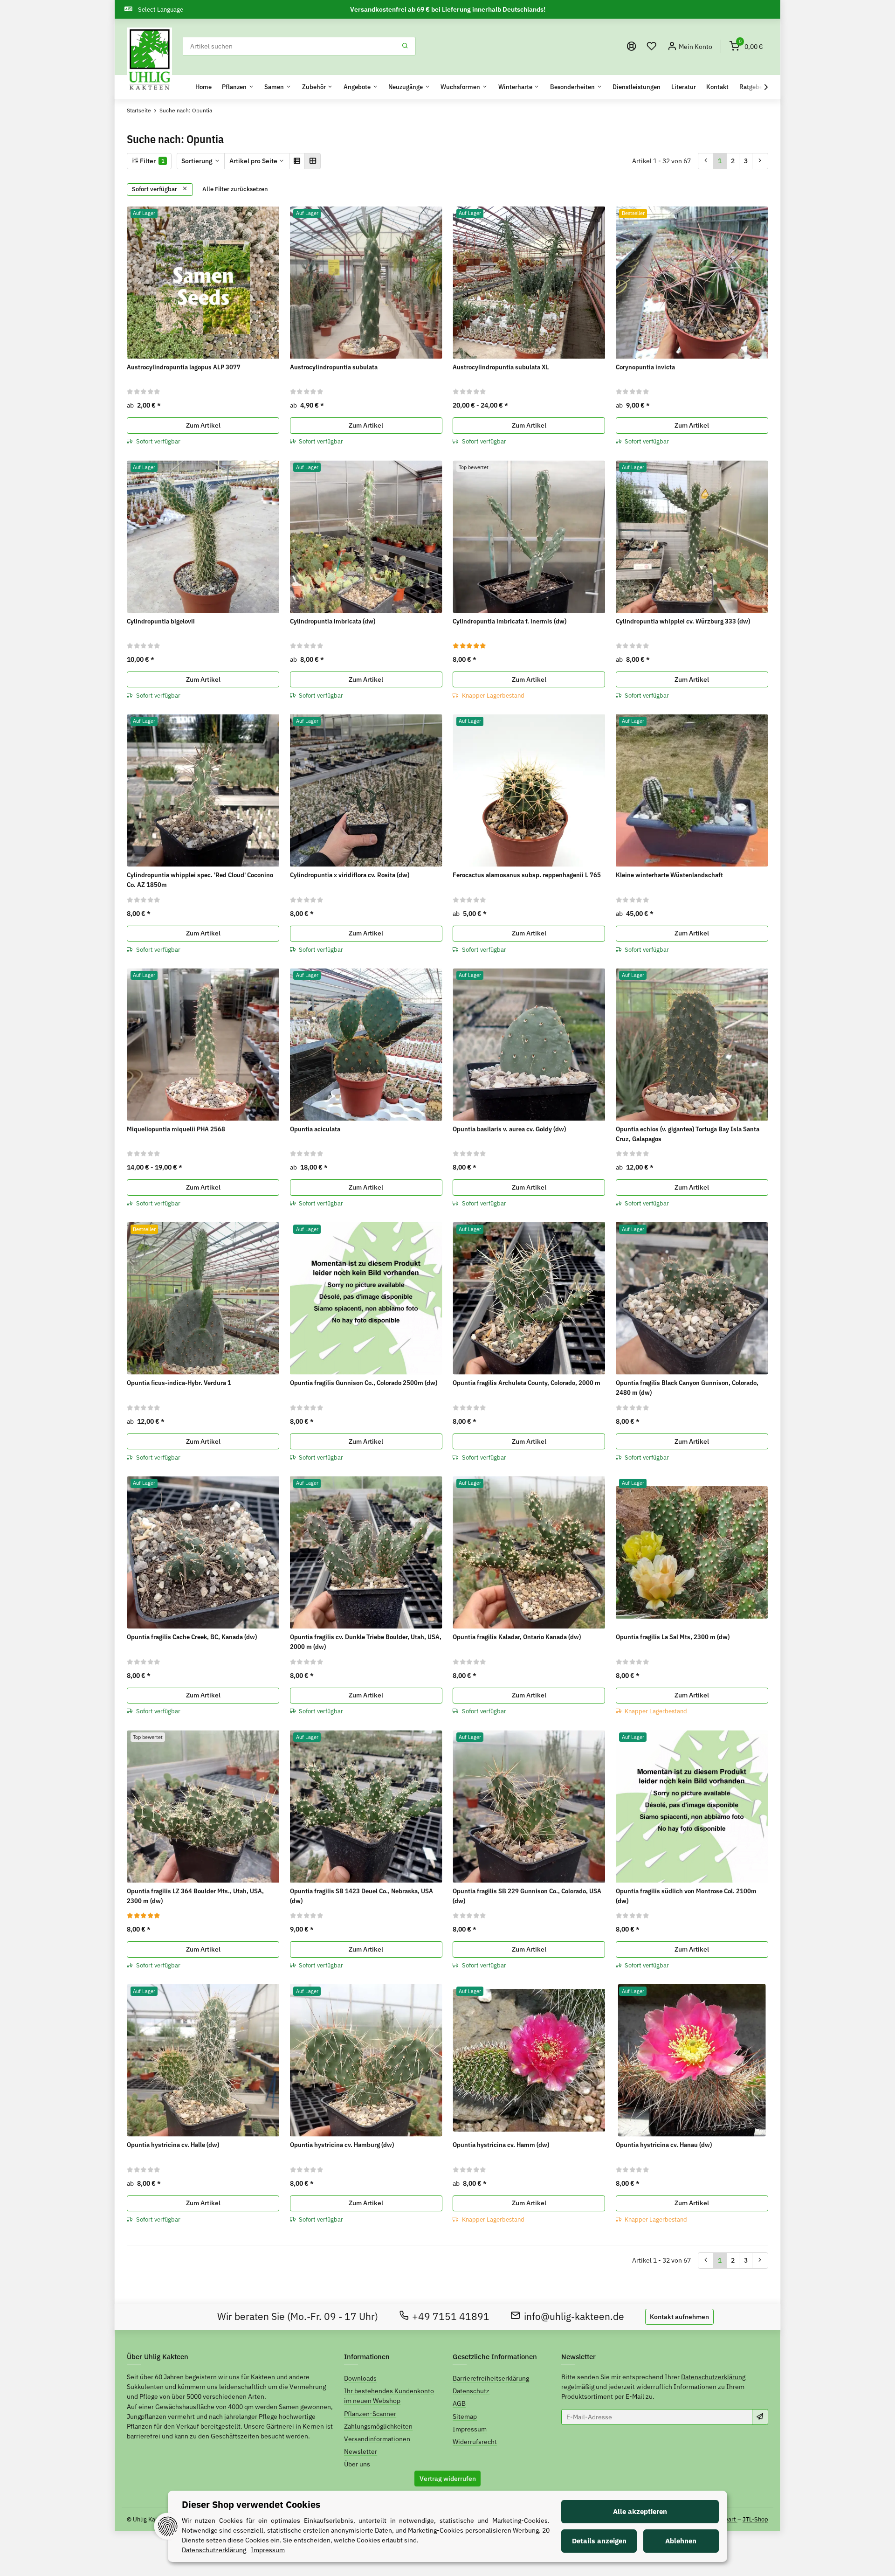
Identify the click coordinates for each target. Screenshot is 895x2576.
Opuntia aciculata (315, 1129)
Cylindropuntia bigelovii (161, 621)
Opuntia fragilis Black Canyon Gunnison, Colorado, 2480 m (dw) (687, 1388)
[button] (652, 46)
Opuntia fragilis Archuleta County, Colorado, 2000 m (527, 1383)
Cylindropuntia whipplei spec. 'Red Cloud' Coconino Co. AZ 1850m (200, 880)
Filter (151, 161)
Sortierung (197, 161)
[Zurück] (706, 161)
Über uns (357, 2464)
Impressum (470, 2429)
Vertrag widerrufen (448, 2479)
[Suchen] (405, 46)
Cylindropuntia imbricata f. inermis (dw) (509, 621)
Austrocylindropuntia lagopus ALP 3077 (184, 367)
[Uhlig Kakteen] (149, 60)
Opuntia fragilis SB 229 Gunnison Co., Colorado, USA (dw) (527, 1896)
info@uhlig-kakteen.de (574, 2316)
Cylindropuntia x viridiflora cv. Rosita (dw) (350, 875)
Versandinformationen (377, 2439)
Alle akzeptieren (640, 2511)
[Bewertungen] (144, 391)
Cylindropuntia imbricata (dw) (333, 621)
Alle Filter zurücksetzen (235, 189)
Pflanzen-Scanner (370, 2414)
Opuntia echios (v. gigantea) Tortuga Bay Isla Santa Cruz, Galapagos (688, 1134)
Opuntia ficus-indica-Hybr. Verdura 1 (179, 1383)
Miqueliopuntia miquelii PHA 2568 (176, 1129)
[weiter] (760, 161)
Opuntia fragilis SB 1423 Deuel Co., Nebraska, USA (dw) (361, 1896)
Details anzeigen (599, 2541)
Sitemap (465, 2417)
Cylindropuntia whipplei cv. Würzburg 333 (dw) (683, 621)
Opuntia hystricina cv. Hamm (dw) (501, 2145)
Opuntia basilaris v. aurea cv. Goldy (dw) (509, 1129)
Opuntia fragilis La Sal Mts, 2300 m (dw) (673, 1637)
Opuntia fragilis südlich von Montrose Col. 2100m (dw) (686, 1896)
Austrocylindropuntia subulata (334, 367)
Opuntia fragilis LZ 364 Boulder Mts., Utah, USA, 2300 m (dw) (195, 1896)
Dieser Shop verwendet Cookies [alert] (251, 2504)
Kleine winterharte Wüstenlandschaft (669, 875)
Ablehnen (681, 2541)
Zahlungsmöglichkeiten (378, 2426)
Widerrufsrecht (475, 2442)
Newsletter (361, 2451)
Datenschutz (471, 2391)
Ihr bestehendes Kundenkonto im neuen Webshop (389, 2396)
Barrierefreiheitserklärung (491, 2378)
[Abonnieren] (760, 2417)
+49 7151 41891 (451, 2316)
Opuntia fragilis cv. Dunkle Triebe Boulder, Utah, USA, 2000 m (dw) (366, 1642)
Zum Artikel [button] (203, 425)
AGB (459, 2403)
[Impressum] (632, 46)
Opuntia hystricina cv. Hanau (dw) (664, 2145)
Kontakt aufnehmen (679, 2317)
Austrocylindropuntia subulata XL (501, 367)
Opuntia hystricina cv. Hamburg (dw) (342, 2145)
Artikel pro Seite (253, 161)
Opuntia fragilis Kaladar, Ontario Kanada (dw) (517, 1637)
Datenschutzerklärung (713, 2377)
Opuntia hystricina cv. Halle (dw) (173, 2145)
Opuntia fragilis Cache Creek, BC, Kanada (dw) (192, 1637)
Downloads (360, 2378)
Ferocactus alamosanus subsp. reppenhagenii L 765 (527, 875)
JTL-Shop (755, 2519)
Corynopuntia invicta (645, 367)
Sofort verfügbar (155, 189)
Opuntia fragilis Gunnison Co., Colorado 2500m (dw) (364, 1383)
